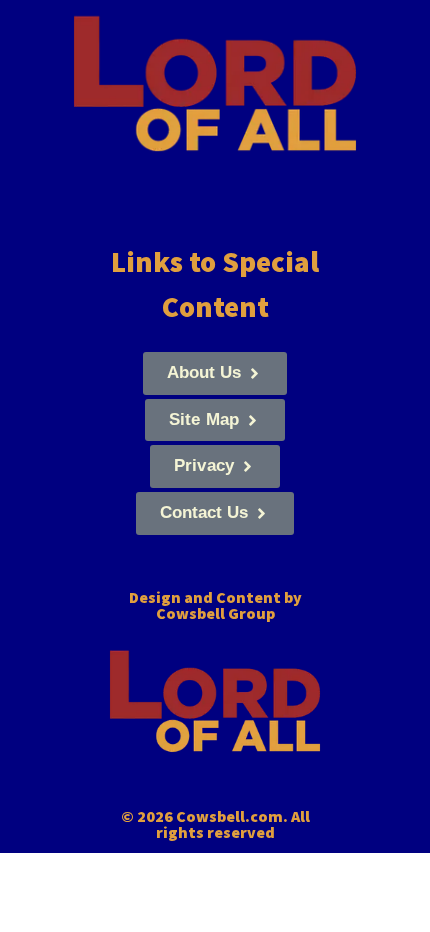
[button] (215, 373)
